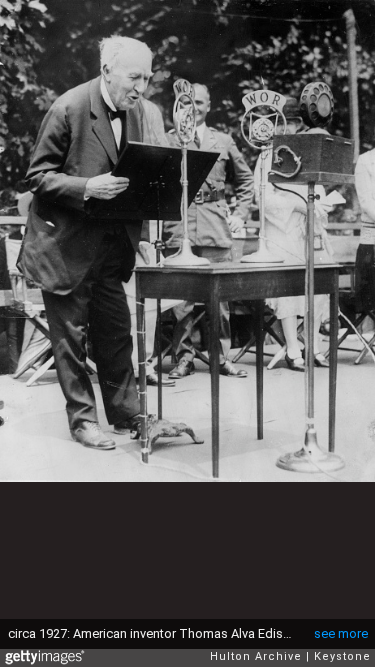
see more (341, 633)
